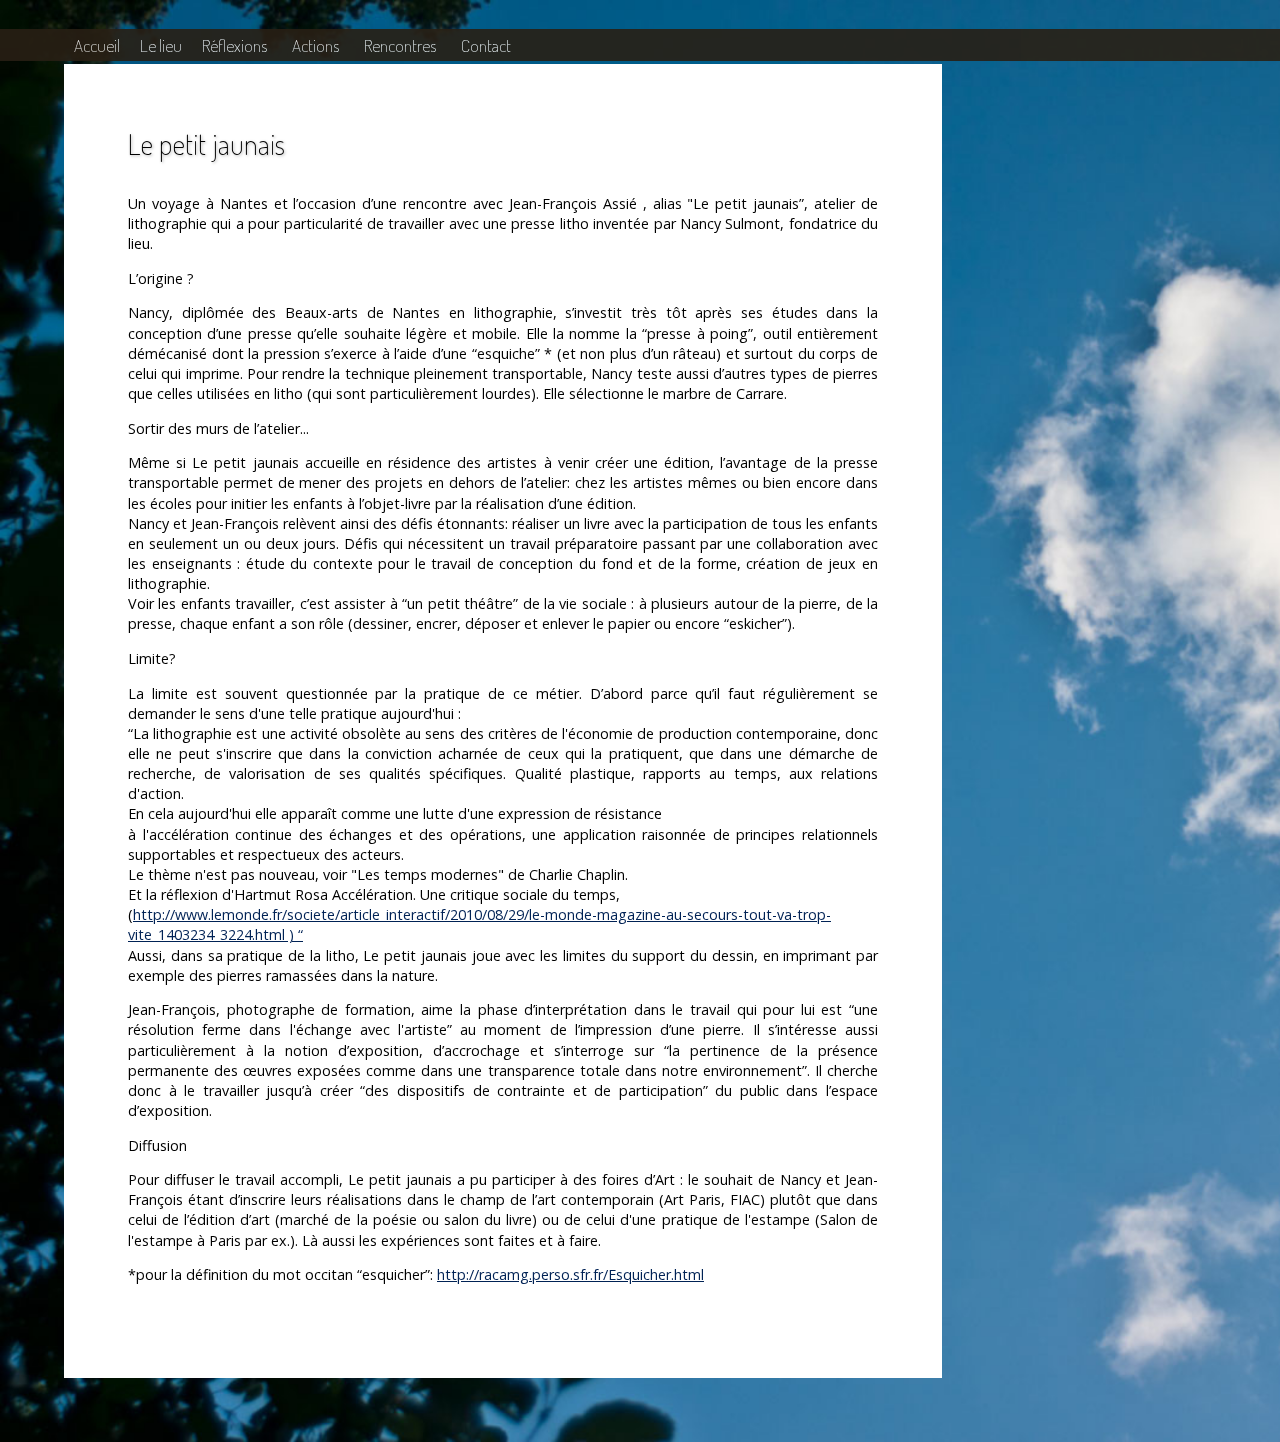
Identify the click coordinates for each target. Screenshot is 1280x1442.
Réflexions (234, 45)
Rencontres (400, 45)
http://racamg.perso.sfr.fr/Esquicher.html (570, 1274)
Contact (486, 45)
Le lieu (161, 45)
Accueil (97, 45)
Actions (315, 45)
